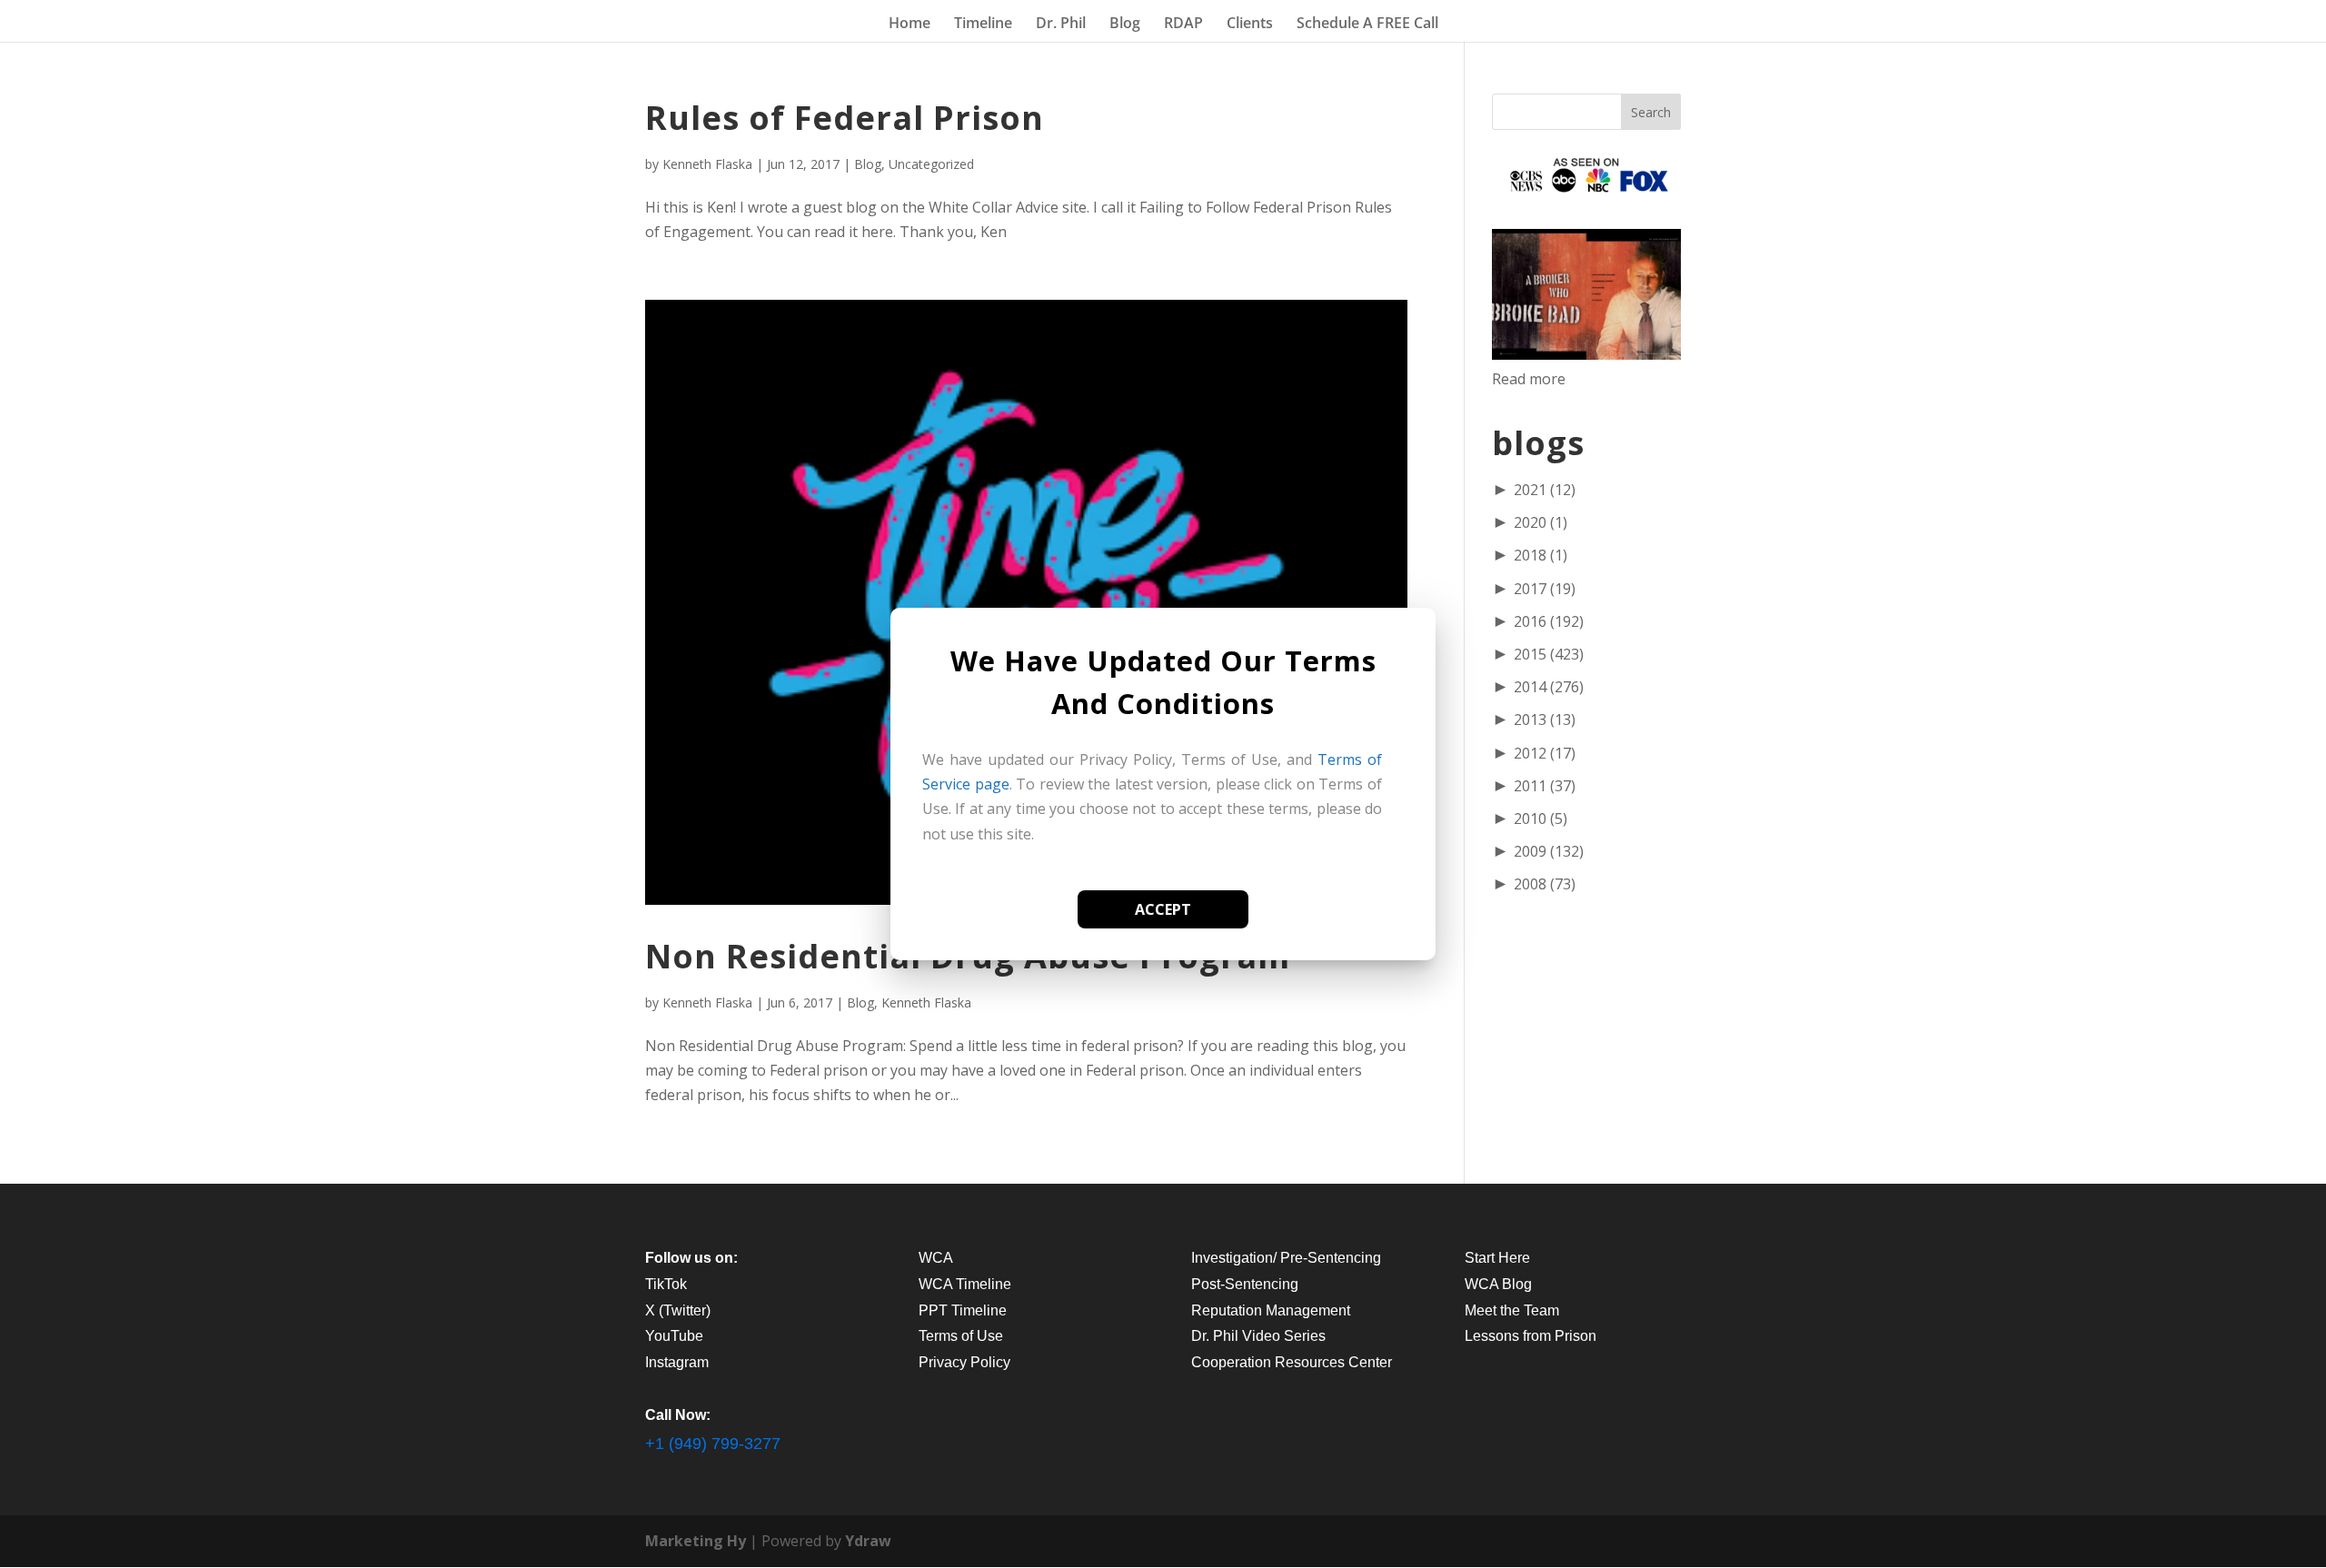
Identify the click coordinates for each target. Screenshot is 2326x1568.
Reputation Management (1271, 1310)
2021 (1545, 490)
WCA (936, 1258)
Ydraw (868, 1541)
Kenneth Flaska (707, 164)
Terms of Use (961, 1336)
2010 (1541, 819)
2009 (1549, 851)
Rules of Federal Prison (845, 118)
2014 (1549, 687)
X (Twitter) (678, 1310)
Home (910, 25)
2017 (1545, 589)
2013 (1545, 719)
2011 (1545, 786)
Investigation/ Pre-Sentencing (1286, 1258)
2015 (1549, 654)
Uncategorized (931, 164)
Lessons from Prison (1531, 1336)
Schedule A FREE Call (1367, 25)
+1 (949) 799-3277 (713, 1444)
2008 (1545, 884)
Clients (1250, 25)
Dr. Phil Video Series (1258, 1336)
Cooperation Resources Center (1292, 1362)
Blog (1125, 25)
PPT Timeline (963, 1310)
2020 (1541, 522)
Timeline (983, 25)
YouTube (674, 1336)
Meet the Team (1512, 1310)
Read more (1529, 379)
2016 (1549, 621)
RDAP (1183, 25)
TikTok (666, 1284)
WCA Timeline (965, 1284)
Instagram (677, 1362)
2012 (1545, 753)
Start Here (1497, 1258)
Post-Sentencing (1245, 1284)
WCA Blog (1498, 1284)
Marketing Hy (696, 1541)
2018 (1541, 555)
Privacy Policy (964, 1362)
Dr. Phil (1061, 25)
